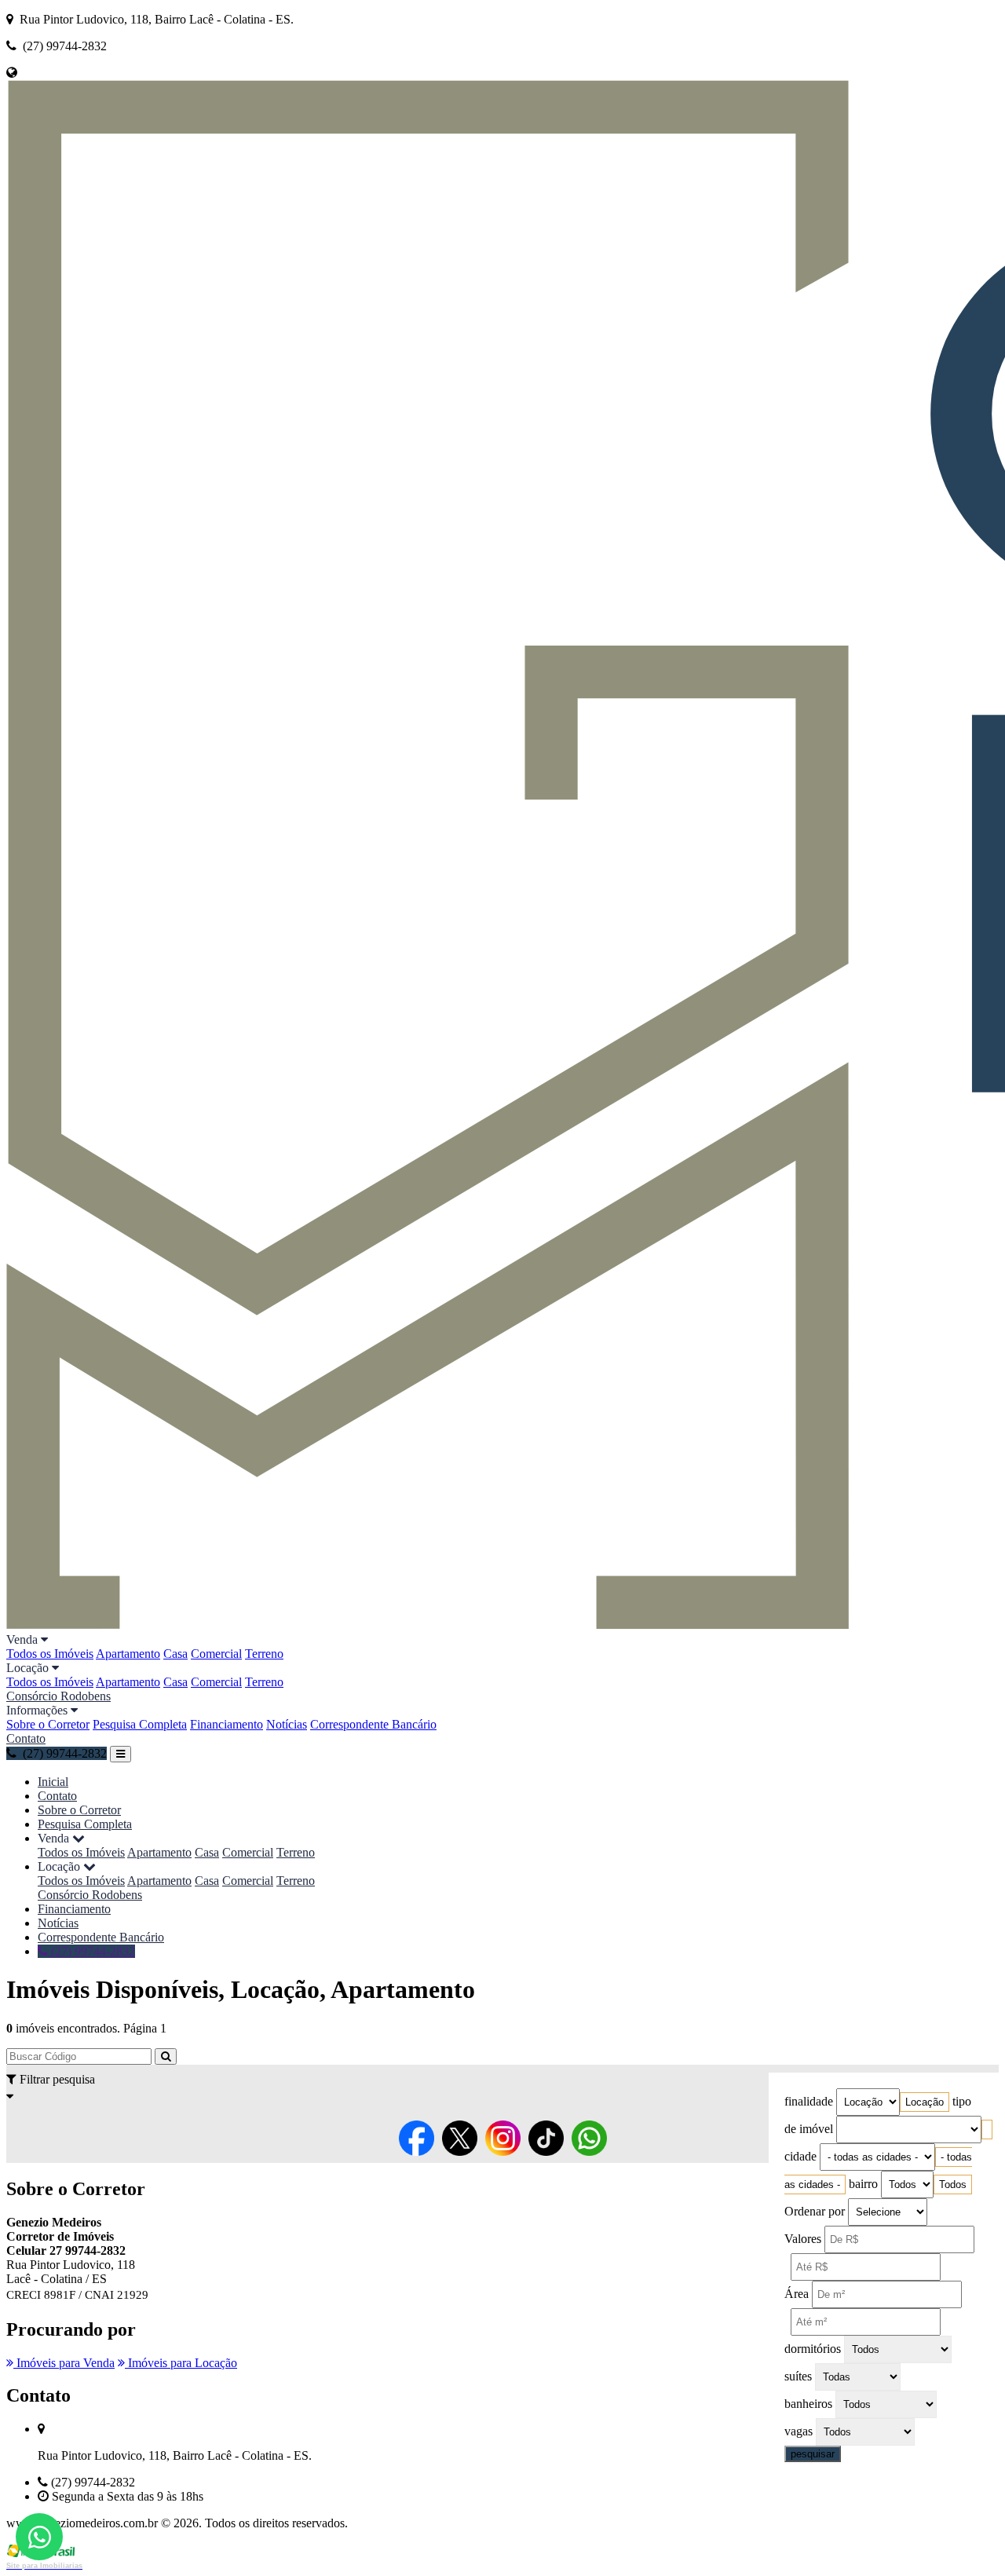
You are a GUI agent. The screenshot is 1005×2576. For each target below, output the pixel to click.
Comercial (216, 1654)
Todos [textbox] (953, 2184)
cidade (800, 2156)
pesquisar (813, 2454)
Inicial (53, 1782)
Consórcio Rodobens (58, 1696)
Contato (26, 1738)
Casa (175, 1654)
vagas (799, 2431)
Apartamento (128, 1654)
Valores (803, 2239)
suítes (798, 2376)
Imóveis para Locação (181, 2363)
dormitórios (813, 2349)
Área (797, 2294)
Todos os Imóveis (50, 1654)
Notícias (287, 1724)
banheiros (808, 2404)
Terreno (264, 1654)
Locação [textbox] (925, 2102)
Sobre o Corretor (48, 1724)
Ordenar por (815, 2211)
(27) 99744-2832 (91, 1951)
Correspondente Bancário (373, 1724)
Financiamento (227, 1724)
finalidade (809, 2101)
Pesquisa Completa (140, 1724)
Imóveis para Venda (64, 2363)
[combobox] (925, 2102)
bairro (863, 2184)
